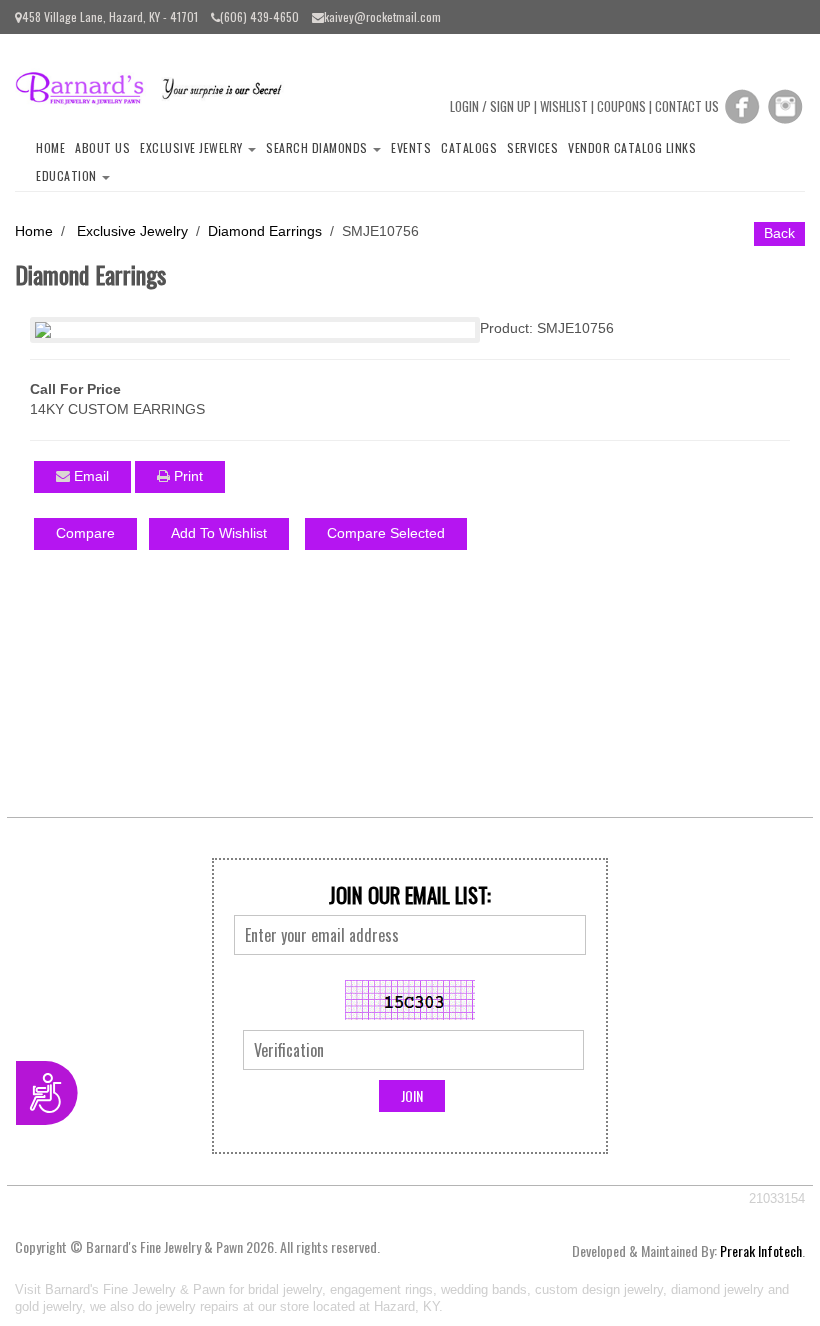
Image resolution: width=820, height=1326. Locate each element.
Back (779, 233)
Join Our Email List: (410, 895)
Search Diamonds (318, 147)
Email (89, 476)
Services (532, 147)
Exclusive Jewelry (193, 147)
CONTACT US (687, 106)
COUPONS (621, 106)
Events (411, 147)
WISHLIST (564, 106)
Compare (85, 533)
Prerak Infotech (761, 1250)
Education (68, 175)
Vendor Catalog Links (632, 147)
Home (50, 147)
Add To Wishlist (219, 533)
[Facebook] (742, 106)
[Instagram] (785, 106)
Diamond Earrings (265, 231)
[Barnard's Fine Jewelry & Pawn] (156, 86)
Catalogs (469, 147)
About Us (102, 147)
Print (186, 476)
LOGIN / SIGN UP (490, 106)
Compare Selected (386, 533)
